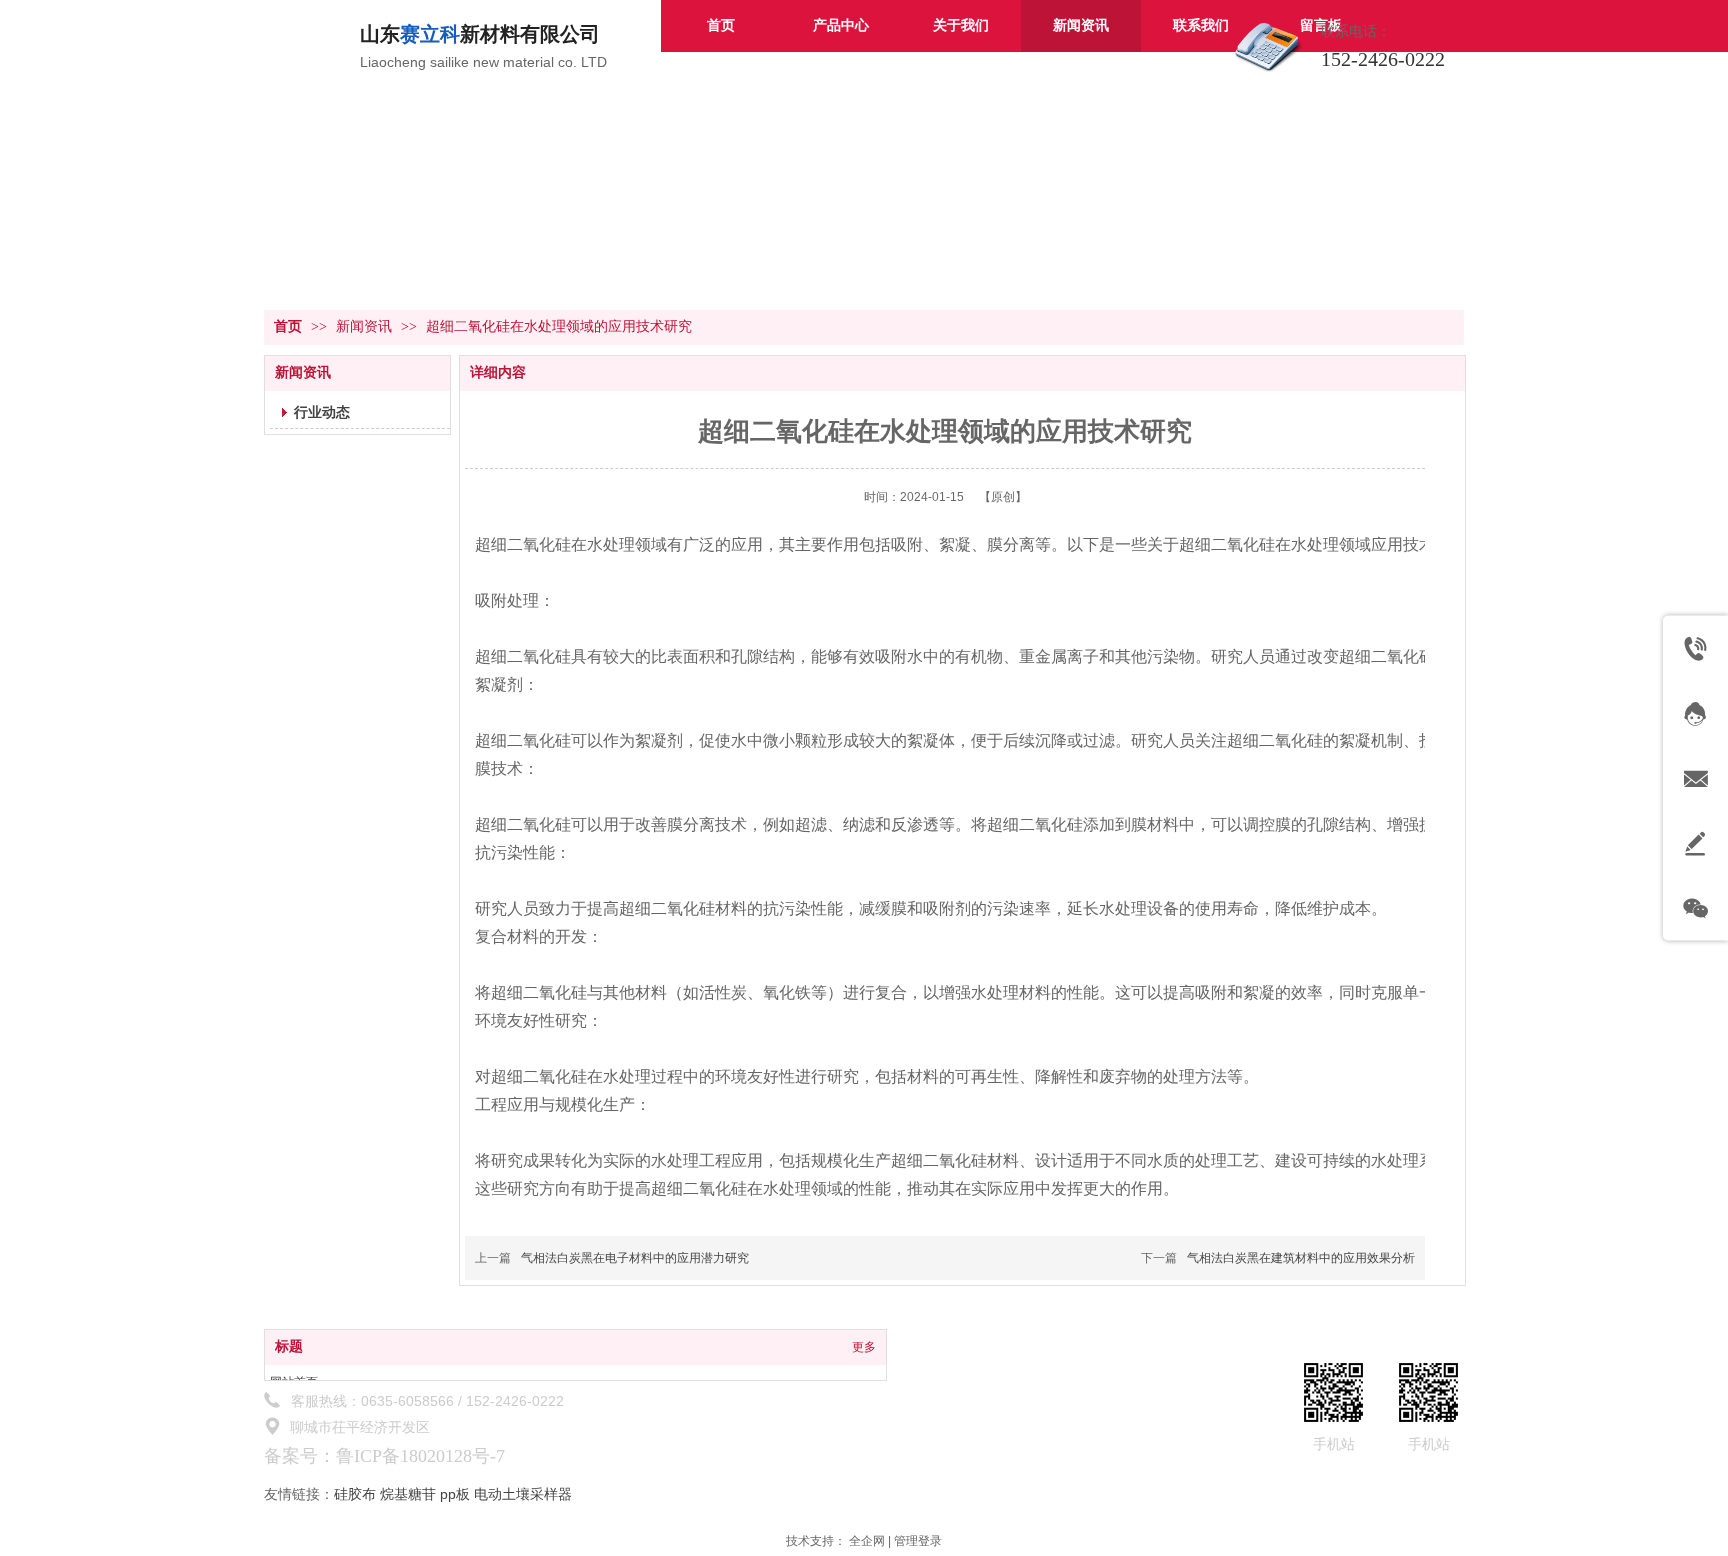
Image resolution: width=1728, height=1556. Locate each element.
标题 (289, 1346)
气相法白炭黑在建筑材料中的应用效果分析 (1301, 1258)
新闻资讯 (366, 326)
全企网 (867, 1541)
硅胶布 (355, 1494)
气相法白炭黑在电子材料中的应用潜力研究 (635, 1258)
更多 (864, 1347)
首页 (288, 326)
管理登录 (918, 1541)
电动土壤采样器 (523, 1494)
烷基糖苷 (408, 1494)
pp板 (455, 1494)
